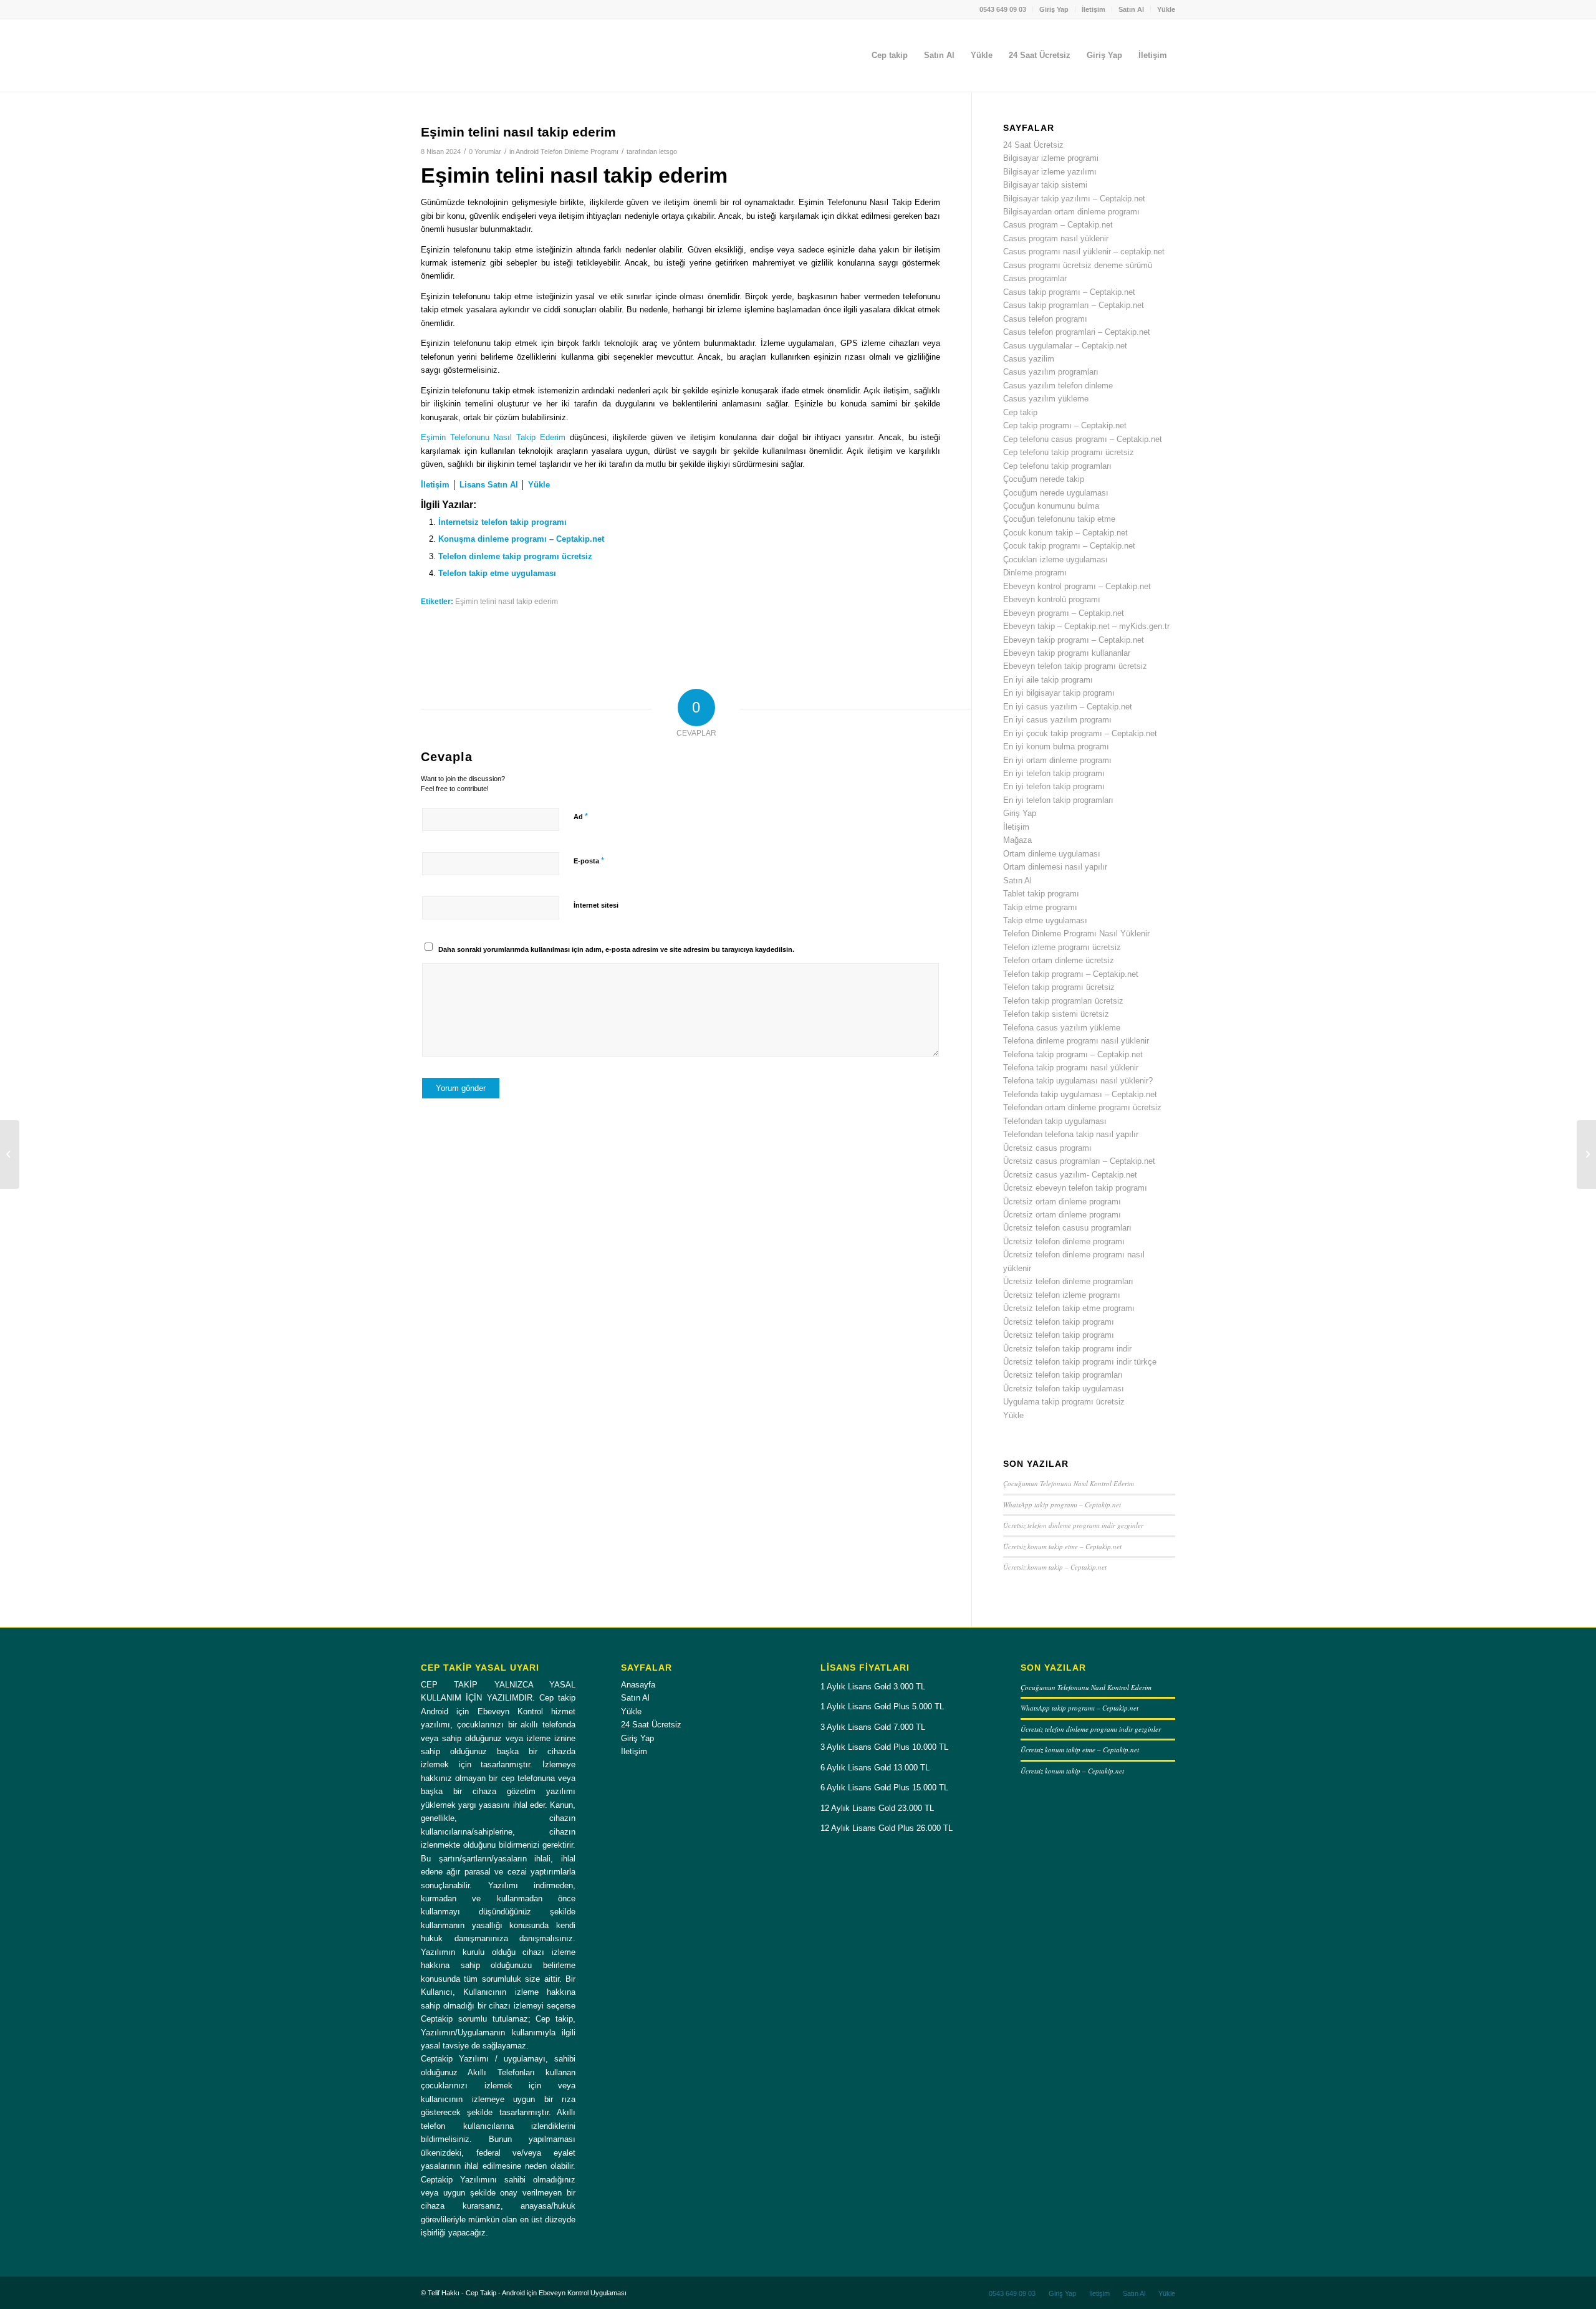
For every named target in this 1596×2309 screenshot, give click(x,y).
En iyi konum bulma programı (1056, 746)
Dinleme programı (1035, 573)
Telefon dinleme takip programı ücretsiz (515, 556)
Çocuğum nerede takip (1044, 479)
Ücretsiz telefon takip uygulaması (1064, 1389)
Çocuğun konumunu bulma (1051, 506)
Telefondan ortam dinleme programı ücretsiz (1082, 1107)
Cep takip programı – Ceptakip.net (1065, 425)
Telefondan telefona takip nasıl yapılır (1071, 1134)
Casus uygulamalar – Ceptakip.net (1065, 346)
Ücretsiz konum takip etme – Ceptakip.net (1062, 1546)
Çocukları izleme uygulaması (1055, 559)
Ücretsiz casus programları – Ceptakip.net (1079, 1161)
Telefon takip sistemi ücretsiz (1056, 1014)
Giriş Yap (1054, 9)
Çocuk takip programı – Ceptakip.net (1069, 546)
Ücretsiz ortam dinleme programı (1062, 1202)
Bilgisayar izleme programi (1051, 158)
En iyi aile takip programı (1048, 680)
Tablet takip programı (1041, 894)
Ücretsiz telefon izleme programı (1062, 1295)
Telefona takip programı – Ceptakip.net (1073, 1054)
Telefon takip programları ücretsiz (1063, 1001)
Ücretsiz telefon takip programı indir (1067, 1349)
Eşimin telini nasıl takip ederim (507, 601)
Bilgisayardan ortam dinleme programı (1071, 212)
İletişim (1094, 9)
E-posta (589, 861)
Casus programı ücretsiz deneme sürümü (1078, 265)
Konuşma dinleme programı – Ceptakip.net (521, 539)
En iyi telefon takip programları (1058, 800)
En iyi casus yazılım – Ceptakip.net (1068, 707)
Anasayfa (638, 1685)
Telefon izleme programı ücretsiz (1062, 947)
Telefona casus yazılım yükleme (1062, 1028)
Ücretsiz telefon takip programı (1059, 1322)
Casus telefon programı (1045, 319)
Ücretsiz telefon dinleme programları (1068, 1281)
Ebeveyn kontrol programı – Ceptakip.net (1077, 586)
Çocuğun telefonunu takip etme (1059, 519)
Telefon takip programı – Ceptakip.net (1071, 974)
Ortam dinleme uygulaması (1052, 854)
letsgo (668, 151)
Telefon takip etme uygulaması (497, 573)
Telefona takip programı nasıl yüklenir (1071, 1068)
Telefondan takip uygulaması (1055, 1121)
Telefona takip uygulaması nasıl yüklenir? (1078, 1081)
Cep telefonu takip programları (1057, 466)
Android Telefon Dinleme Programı (567, 151)
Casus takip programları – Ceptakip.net (1074, 305)
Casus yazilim (1029, 359)
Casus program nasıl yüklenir (1056, 238)
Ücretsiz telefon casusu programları (1067, 1228)
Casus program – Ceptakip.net (1058, 225)
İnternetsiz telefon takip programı (502, 522)
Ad (581, 816)
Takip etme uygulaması (1045, 920)
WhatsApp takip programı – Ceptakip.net (1062, 1505)
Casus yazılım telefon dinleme (1058, 386)
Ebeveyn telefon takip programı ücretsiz (1075, 666)
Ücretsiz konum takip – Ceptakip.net (1055, 1567)
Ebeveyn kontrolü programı (1052, 599)
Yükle (1166, 9)
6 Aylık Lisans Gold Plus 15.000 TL (884, 1788)
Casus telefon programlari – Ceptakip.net (1077, 332)
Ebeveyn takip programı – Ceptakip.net (1074, 640)
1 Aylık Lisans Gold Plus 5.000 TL (882, 1707)
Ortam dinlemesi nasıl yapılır (1055, 867)
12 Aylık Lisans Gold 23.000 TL (877, 1808)
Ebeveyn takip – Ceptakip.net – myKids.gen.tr (1086, 626)
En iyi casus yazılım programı (1057, 720)
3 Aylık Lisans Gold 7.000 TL (873, 1727)
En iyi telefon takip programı (1054, 773)
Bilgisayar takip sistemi (1045, 185)
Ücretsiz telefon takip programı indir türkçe (1080, 1362)
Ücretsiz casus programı (1047, 1148)
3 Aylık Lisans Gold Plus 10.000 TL (884, 1747)
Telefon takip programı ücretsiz (1059, 987)
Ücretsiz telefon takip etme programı (1069, 1308)
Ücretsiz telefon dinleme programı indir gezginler (1073, 1525)
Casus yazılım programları (1051, 372)
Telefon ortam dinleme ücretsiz (1059, 960)
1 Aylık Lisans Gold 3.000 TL (873, 1687)
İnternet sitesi (596, 905)
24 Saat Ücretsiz (1033, 145)
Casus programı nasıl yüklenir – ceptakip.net (1084, 252)
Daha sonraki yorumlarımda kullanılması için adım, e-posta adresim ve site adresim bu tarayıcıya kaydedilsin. (616, 949)
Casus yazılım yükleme (1046, 399)
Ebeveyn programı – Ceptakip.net (1064, 613)
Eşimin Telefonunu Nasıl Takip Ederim (493, 437)
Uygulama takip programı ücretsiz (1064, 1402)
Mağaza (1017, 840)
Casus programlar (1035, 278)
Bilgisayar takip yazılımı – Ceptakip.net (1074, 199)
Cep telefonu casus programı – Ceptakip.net (1083, 439)
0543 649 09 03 (1003, 9)
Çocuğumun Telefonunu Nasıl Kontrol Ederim (1069, 1483)
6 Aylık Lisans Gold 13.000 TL (875, 1768)
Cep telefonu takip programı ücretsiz (1069, 452)
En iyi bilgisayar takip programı (1059, 693)
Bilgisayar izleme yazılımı (1050, 172)
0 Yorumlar (485, 151)
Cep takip (1020, 412)
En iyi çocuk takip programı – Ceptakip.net (1080, 733)
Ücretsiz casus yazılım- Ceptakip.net (1070, 1175)
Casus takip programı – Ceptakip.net (1069, 292)
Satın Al (1131, 9)
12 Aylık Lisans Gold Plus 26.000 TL (887, 1828)
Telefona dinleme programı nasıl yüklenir (1076, 1041)
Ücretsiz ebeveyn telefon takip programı (1075, 1188)
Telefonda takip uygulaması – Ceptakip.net (1080, 1094)
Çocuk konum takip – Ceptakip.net (1065, 533)
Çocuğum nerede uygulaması (1056, 493)
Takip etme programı (1040, 907)
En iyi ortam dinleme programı (1057, 760)
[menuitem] (1003, 9)
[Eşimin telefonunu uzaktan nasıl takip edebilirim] (10, 1154)
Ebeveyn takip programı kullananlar (1067, 653)
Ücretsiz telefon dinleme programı (1064, 1241)
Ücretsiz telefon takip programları (1063, 1375)
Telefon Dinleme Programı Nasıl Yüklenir (1076, 934)
